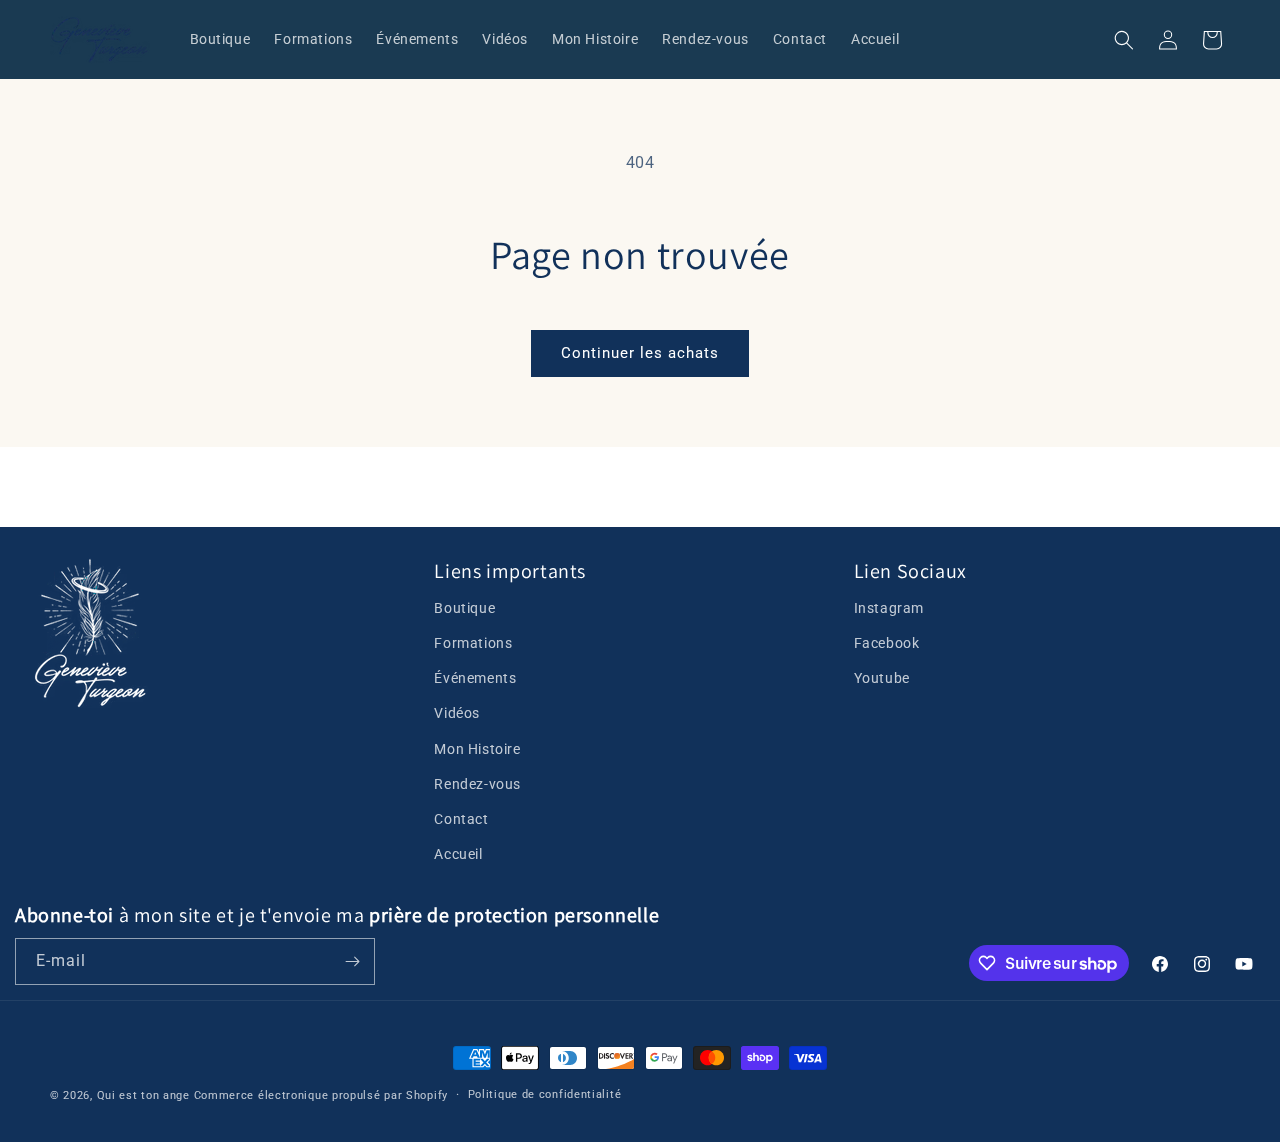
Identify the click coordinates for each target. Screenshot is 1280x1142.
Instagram (889, 608)
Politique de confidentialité (545, 1094)
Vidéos (457, 713)
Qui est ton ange (143, 1095)
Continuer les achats (640, 353)
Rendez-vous (477, 784)
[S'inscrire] (352, 961)
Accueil (458, 854)
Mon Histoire (477, 749)
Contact (461, 819)
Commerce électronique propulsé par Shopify (321, 1095)
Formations (473, 643)
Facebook (887, 643)
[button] (1124, 40)
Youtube (882, 678)
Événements (475, 678)
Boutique (464, 608)
